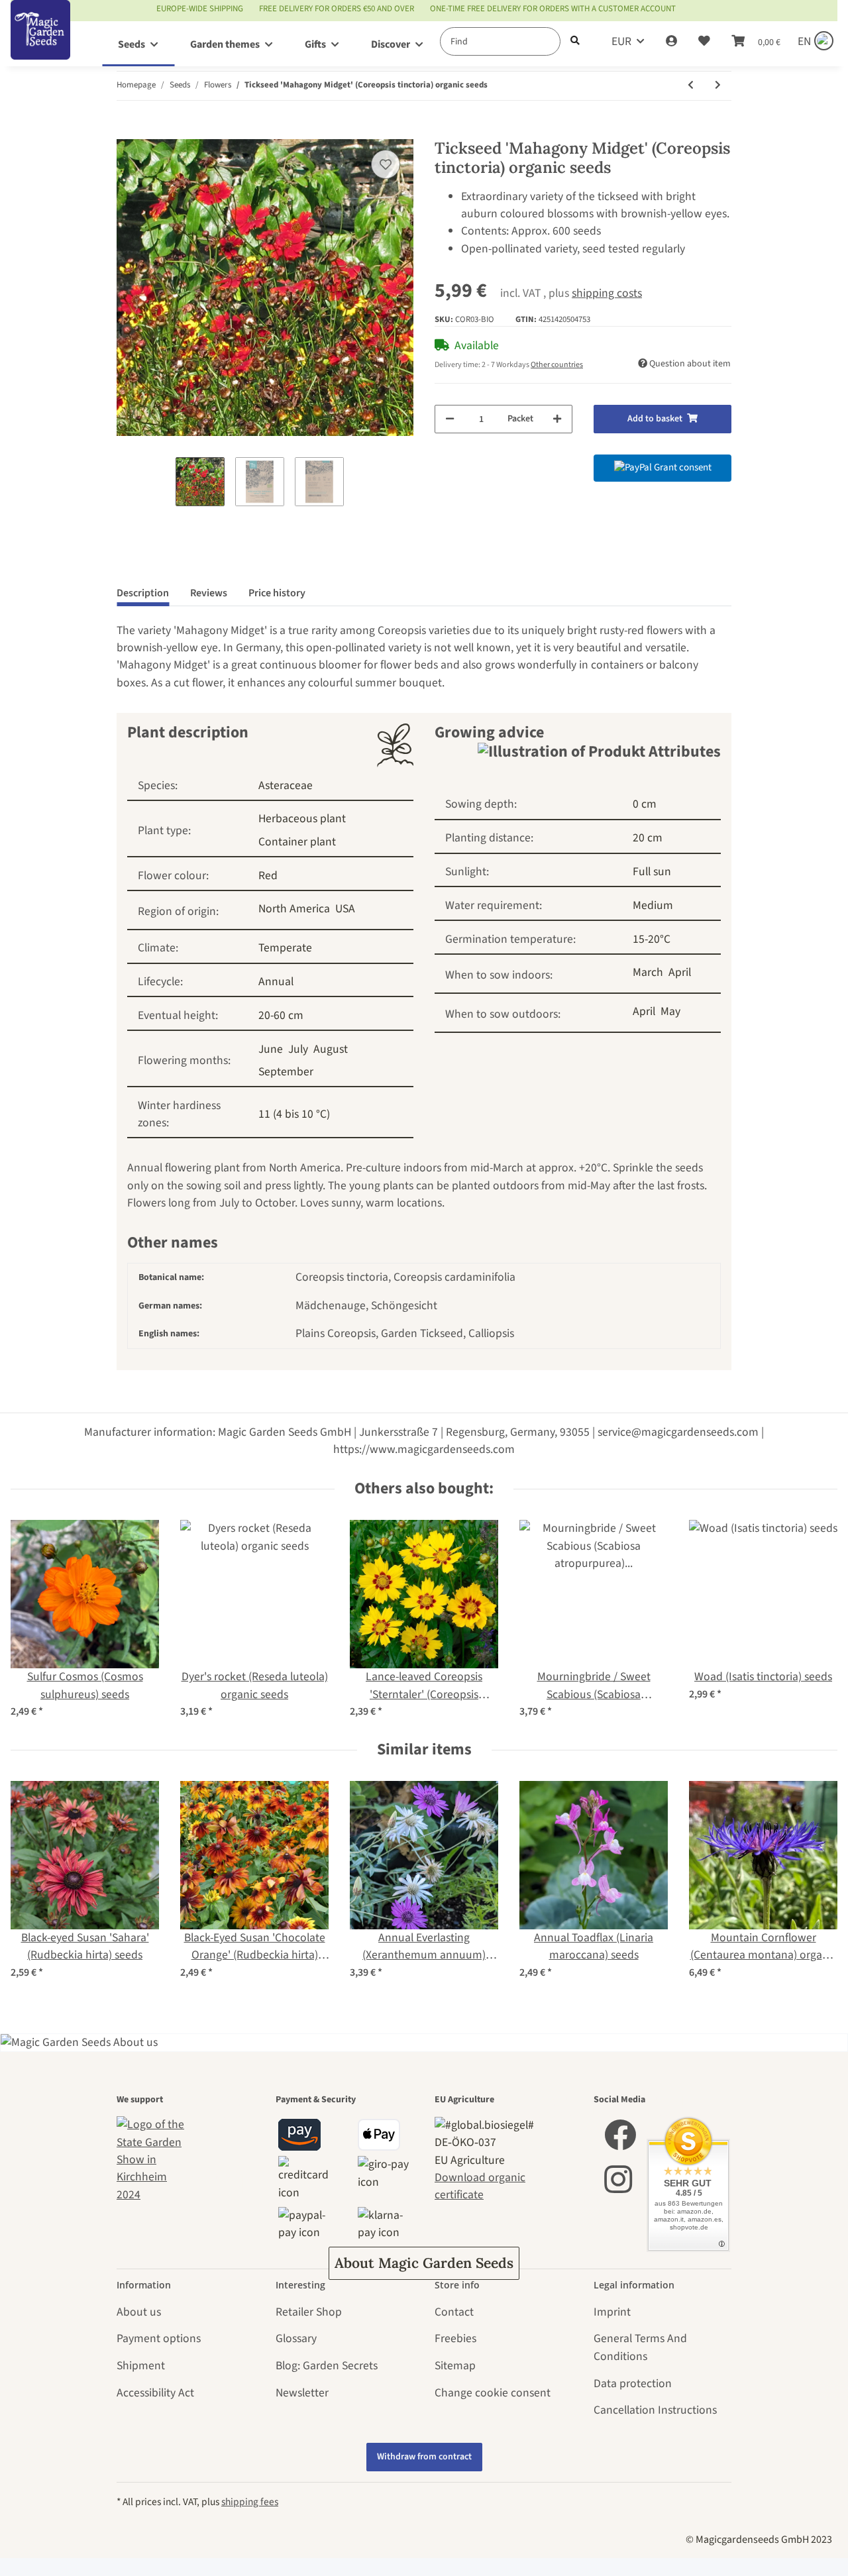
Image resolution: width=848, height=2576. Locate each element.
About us (139, 2312)
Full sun (652, 872)
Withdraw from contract (424, 2457)
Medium (653, 905)
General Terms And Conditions (640, 2347)
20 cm (648, 838)
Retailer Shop (309, 2312)
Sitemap (455, 2366)
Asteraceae (286, 785)
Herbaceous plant (302, 819)
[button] (671, 42)
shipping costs (607, 293)
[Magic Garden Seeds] (40, 43)
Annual (276, 982)
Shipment (141, 2366)
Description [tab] (143, 593)
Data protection (633, 2384)
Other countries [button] (557, 365)
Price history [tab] (277, 593)
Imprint (612, 2312)
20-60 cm (281, 1015)
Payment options (159, 2338)
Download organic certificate (480, 2186)
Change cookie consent (493, 2393)
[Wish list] (704, 42)
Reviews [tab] (209, 593)
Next (816, 1620)
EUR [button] (621, 41)
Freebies (455, 2338)
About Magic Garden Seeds (424, 2263)
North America (294, 909)
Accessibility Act (155, 2393)
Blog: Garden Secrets (327, 2366)
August (331, 1049)
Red (268, 876)
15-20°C (652, 939)
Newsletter (302, 2393)
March (648, 972)
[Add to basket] (127, 131)
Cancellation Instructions (655, 2410)
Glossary (296, 2338)
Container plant (297, 842)
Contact (454, 2312)
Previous (33, 1620)
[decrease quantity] (450, 419)
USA (345, 909)
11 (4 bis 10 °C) (294, 1114)
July (298, 1049)
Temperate (285, 948)
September (286, 1072)
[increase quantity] (557, 419)
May (670, 1011)
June (271, 1049)
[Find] (575, 41)
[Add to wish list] (386, 164)
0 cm (645, 804)
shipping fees (250, 2502)
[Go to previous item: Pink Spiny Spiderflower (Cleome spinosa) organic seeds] (691, 86)
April (680, 972)
